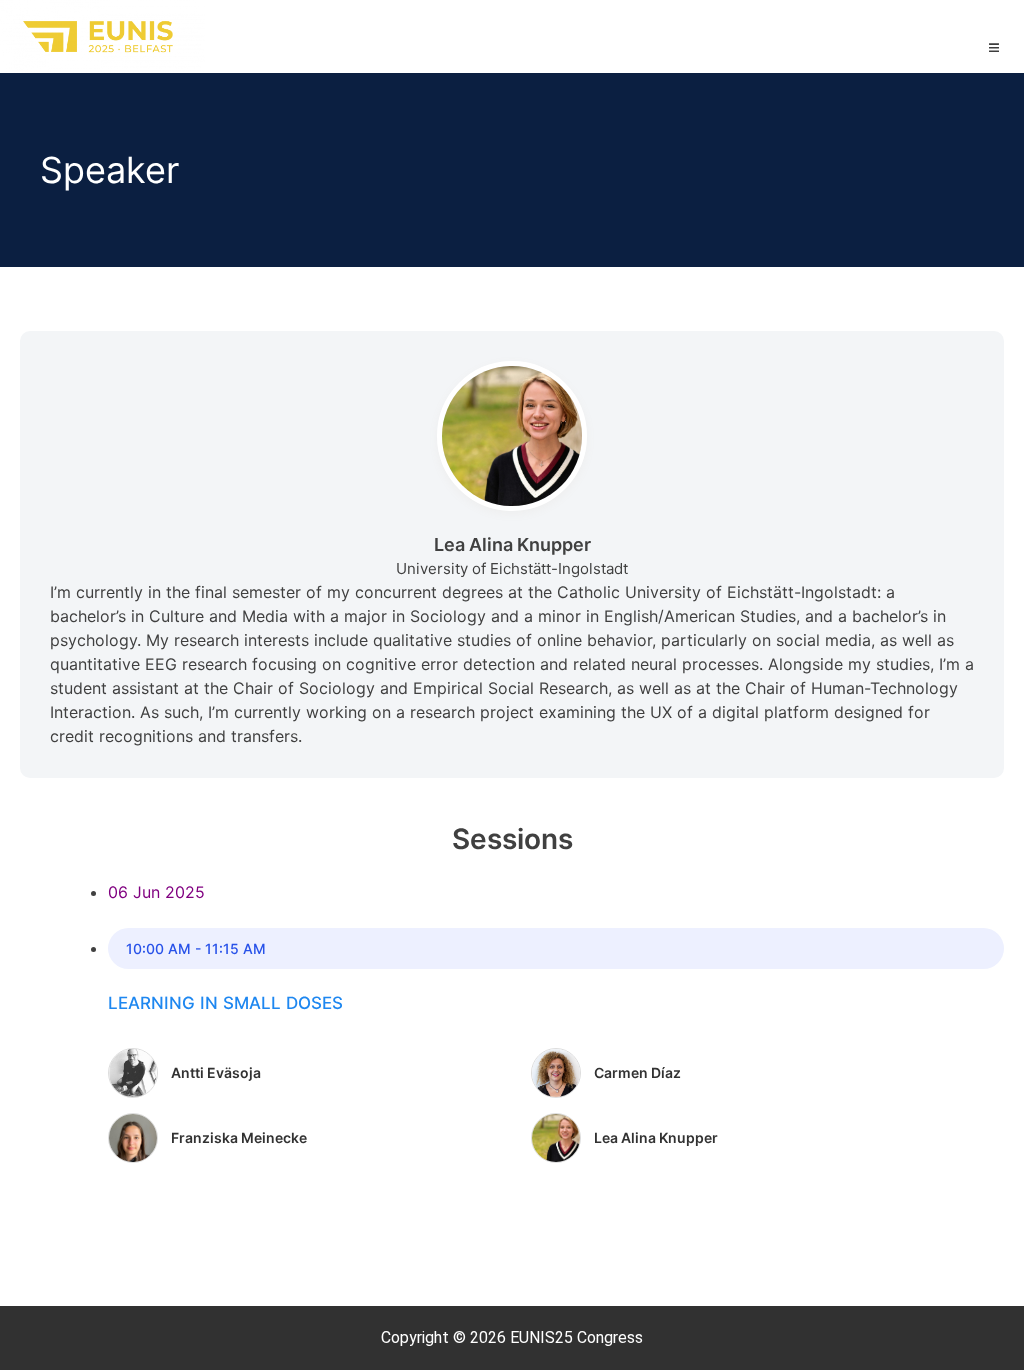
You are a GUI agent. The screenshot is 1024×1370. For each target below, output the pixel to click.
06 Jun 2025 (156, 892)
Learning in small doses (225, 1003)
